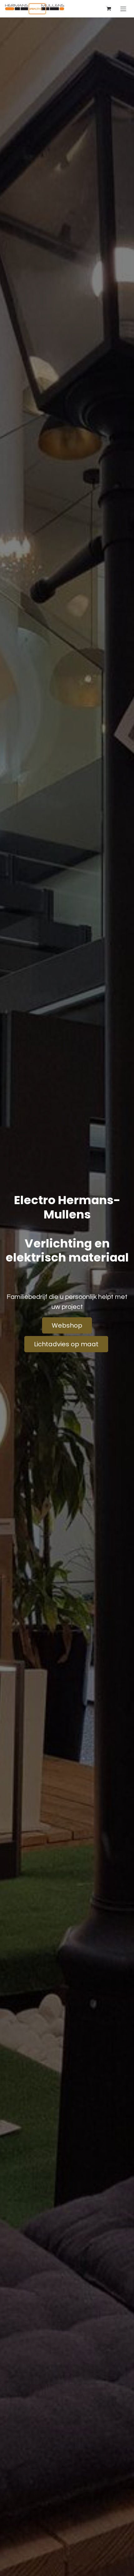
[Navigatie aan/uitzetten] (123, 9)
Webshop (67, 1325)
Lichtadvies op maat (66, 1344)
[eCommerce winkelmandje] (109, 9)
